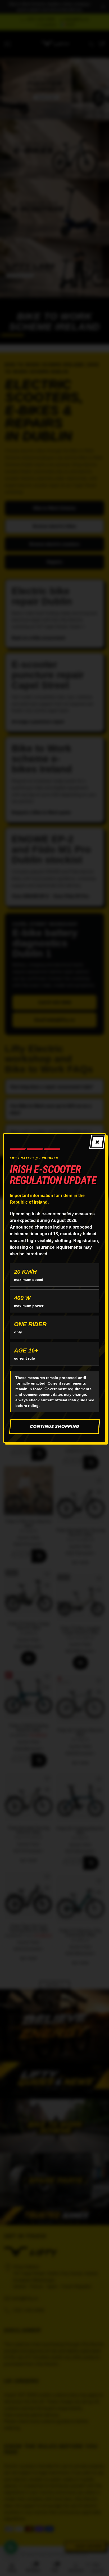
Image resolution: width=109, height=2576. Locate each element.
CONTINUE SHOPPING (55, 1426)
